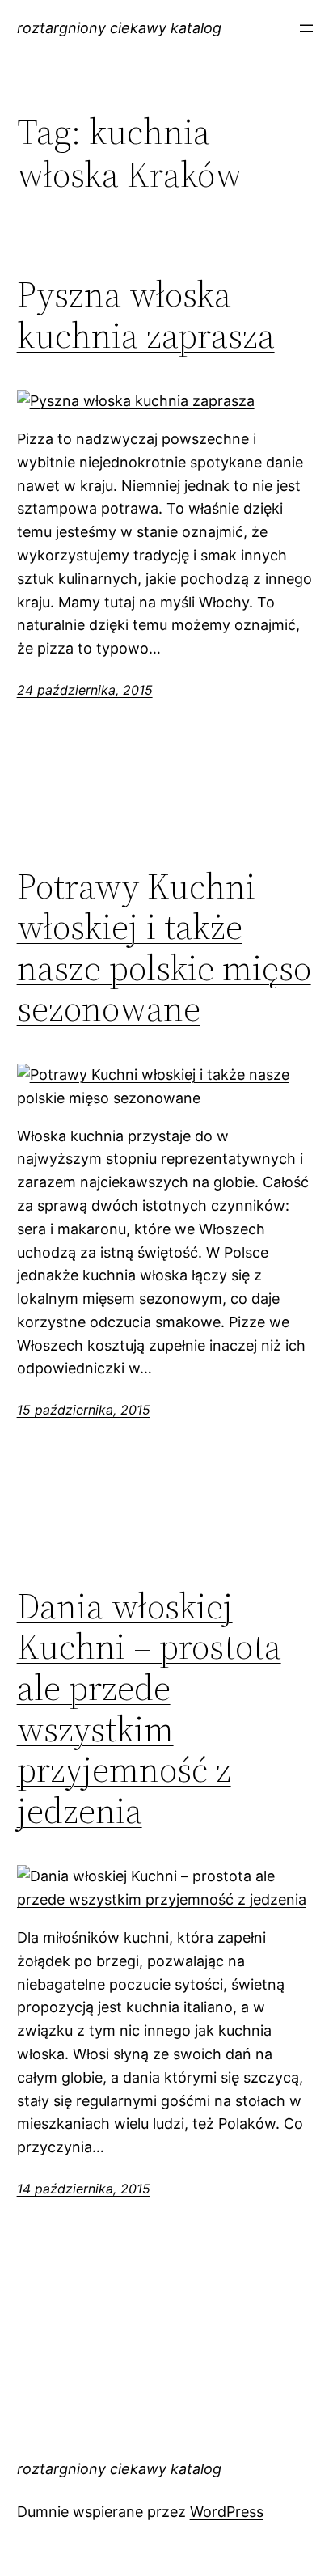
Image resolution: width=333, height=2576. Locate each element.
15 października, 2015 (84, 1410)
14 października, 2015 (84, 2189)
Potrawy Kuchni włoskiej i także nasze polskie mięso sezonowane (164, 948)
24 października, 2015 (85, 690)
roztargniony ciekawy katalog (119, 28)
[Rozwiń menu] (306, 28)
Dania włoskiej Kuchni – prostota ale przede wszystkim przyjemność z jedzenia (149, 1709)
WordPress (227, 2512)
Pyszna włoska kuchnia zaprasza (146, 315)
